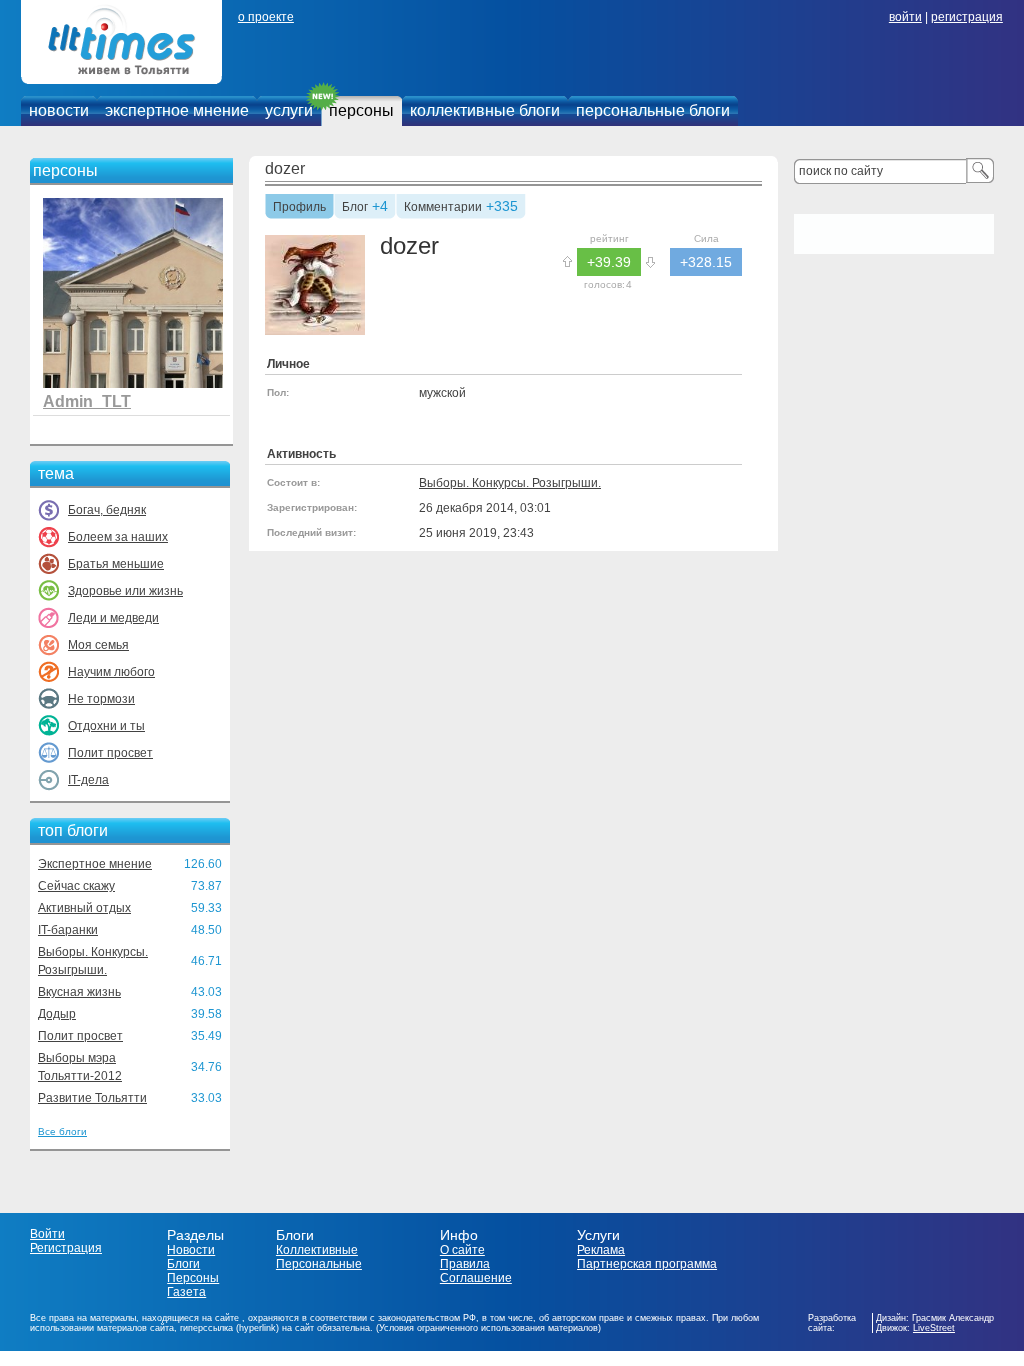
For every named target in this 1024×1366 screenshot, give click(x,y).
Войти (47, 1234)
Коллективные (317, 1250)
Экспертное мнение (95, 864)
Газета (186, 1292)
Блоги (183, 1264)
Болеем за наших (118, 537)
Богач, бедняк (107, 510)
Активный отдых (84, 908)
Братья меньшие (116, 564)
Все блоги (62, 1131)
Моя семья (98, 645)
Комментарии (443, 208)
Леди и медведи (113, 618)
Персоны (193, 1278)
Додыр (57, 1014)
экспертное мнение (177, 110)
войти (905, 17)
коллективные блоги (485, 110)
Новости (191, 1250)
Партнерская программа (647, 1264)
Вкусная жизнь (79, 992)
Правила (465, 1264)
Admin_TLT (87, 401)
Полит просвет (110, 753)
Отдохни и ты (106, 726)
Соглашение (476, 1278)
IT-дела (88, 780)
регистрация (967, 17)
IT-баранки (68, 930)
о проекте (266, 17)
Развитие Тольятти (92, 1098)
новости (59, 110)
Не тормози (101, 699)
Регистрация (66, 1248)
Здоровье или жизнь (125, 591)
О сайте (462, 1250)
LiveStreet (934, 1328)
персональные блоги (653, 110)
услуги (289, 110)
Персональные (319, 1264)
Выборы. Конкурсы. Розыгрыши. (510, 483)
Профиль (299, 208)
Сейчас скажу (76, 886)
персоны (361, 110)
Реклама (601, 1250)
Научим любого (111, 672)
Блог (355, 208)
